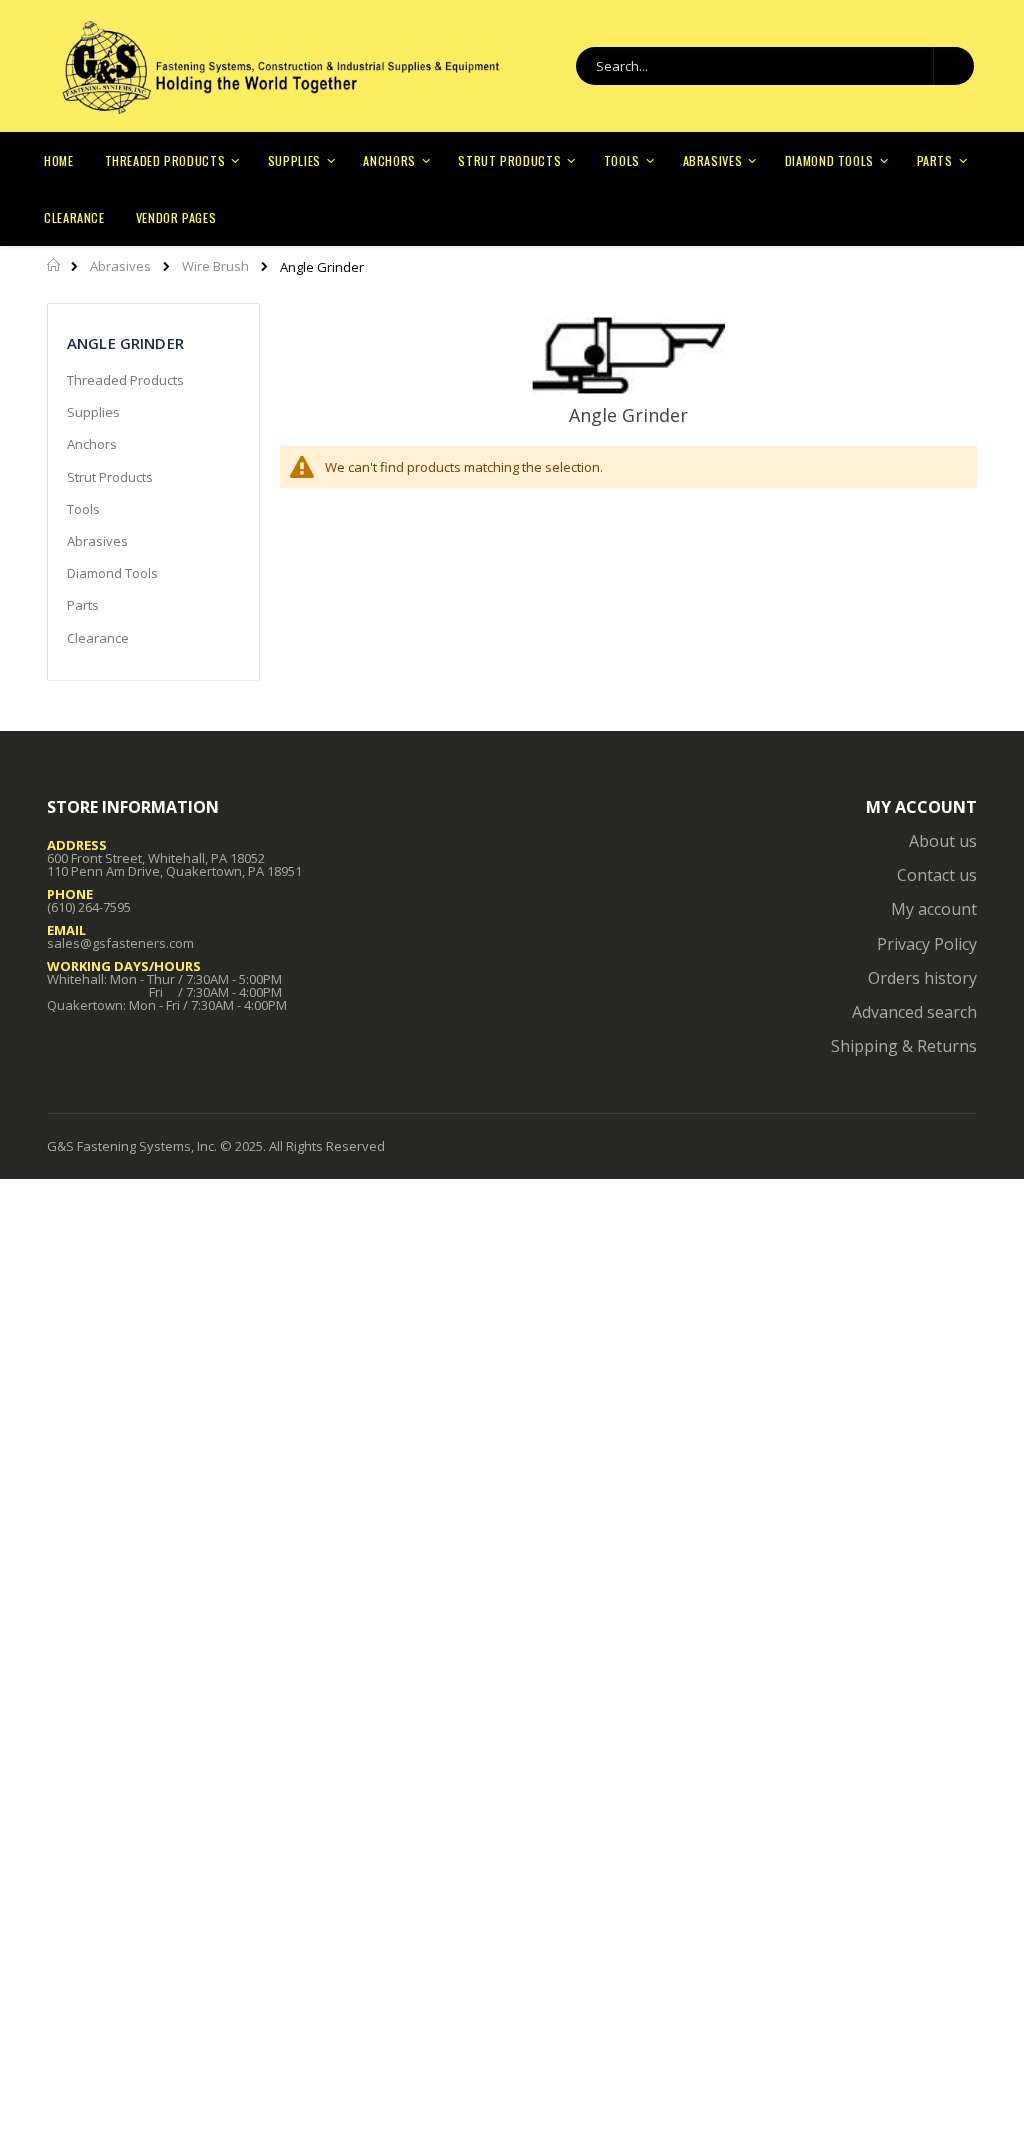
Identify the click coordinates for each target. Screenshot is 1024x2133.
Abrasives (120, 266)
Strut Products (110, 477)
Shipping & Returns (904, 1046)
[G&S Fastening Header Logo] (279, 66)
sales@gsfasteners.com (120, 943)
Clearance (98, 638)
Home (54, 265)
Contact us (937, 875)
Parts (83, 605)
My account (934, 909)
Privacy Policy (927, 944)
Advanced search (914, 1012)
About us (943, 841)
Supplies (93, 412)
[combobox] (775, 66)
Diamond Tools (112, 573)
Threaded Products (125, 380)
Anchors (92, 444)
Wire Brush (215, 266)
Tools (83, 509)
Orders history (922, 978)
